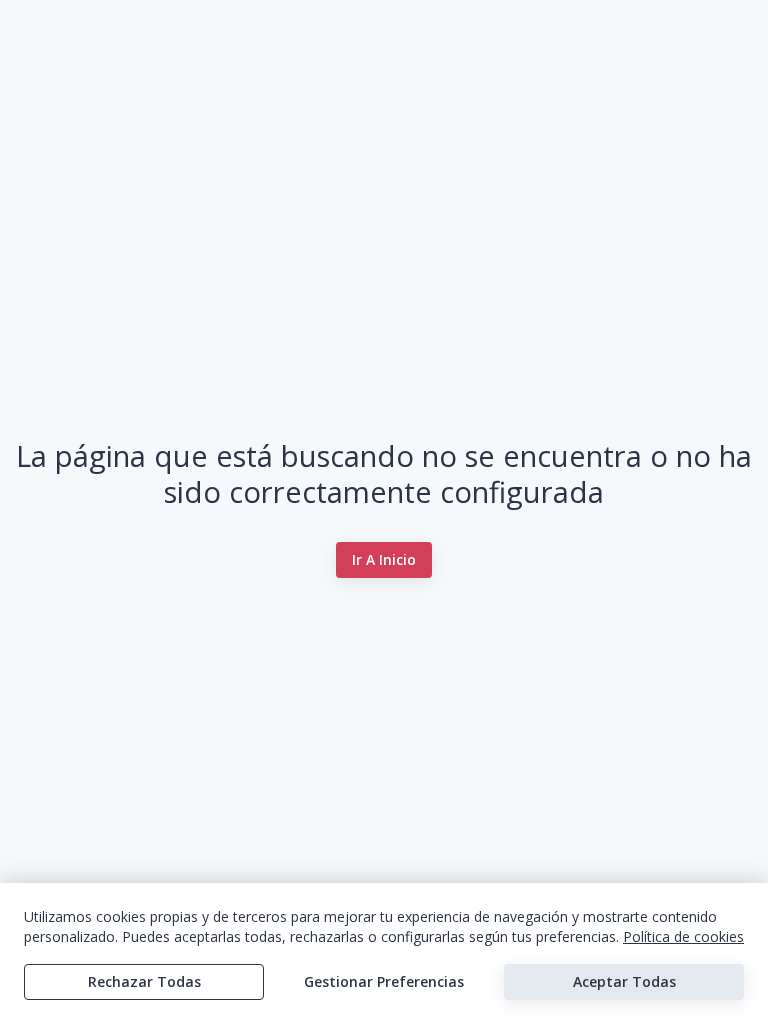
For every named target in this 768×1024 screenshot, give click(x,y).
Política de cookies (683, 936)
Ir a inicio (384, 559)
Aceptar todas (624, 981)
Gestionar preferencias (384, 981)
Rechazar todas (144, 981)
